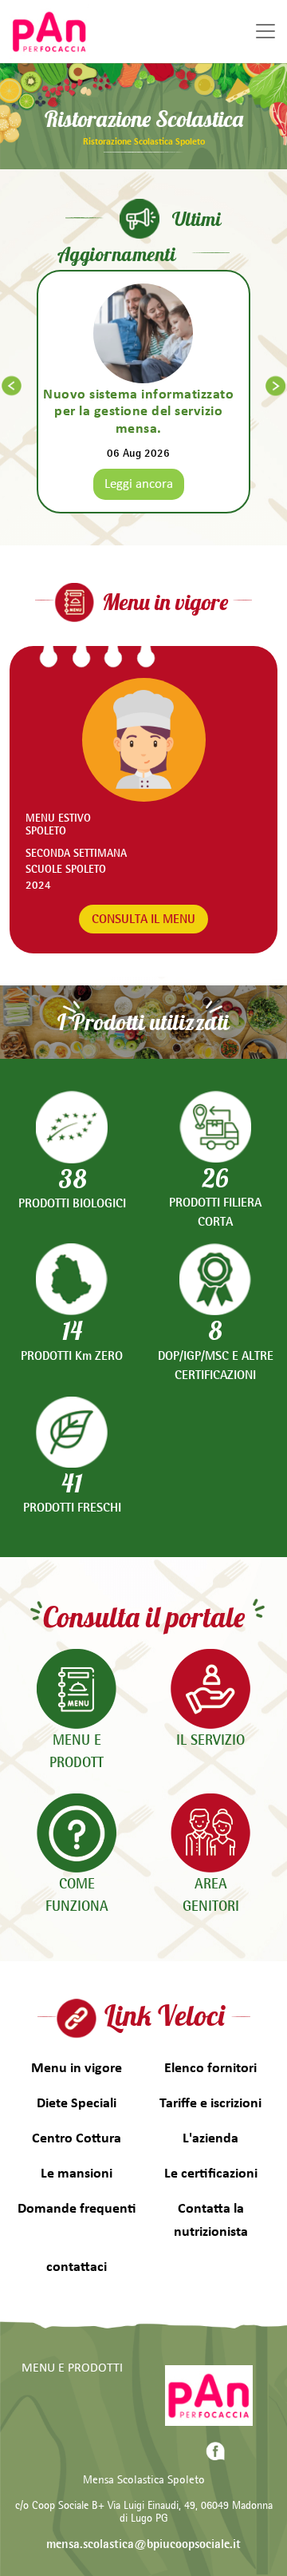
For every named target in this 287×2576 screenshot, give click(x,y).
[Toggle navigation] (265, 31)
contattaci (77, 2267)
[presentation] (12, 386)
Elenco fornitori (210, 2069)
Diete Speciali (77, 2104)
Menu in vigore (77, 2069)
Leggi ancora (139, 484)
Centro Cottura (77, 2139)
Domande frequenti (77, 2209)
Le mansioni (77, 2174)
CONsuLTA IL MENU (143, 919)
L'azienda (210, 2139)
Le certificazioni (211, 2174)
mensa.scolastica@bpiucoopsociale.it (143, 2544)
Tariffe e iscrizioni (210, 2104)
